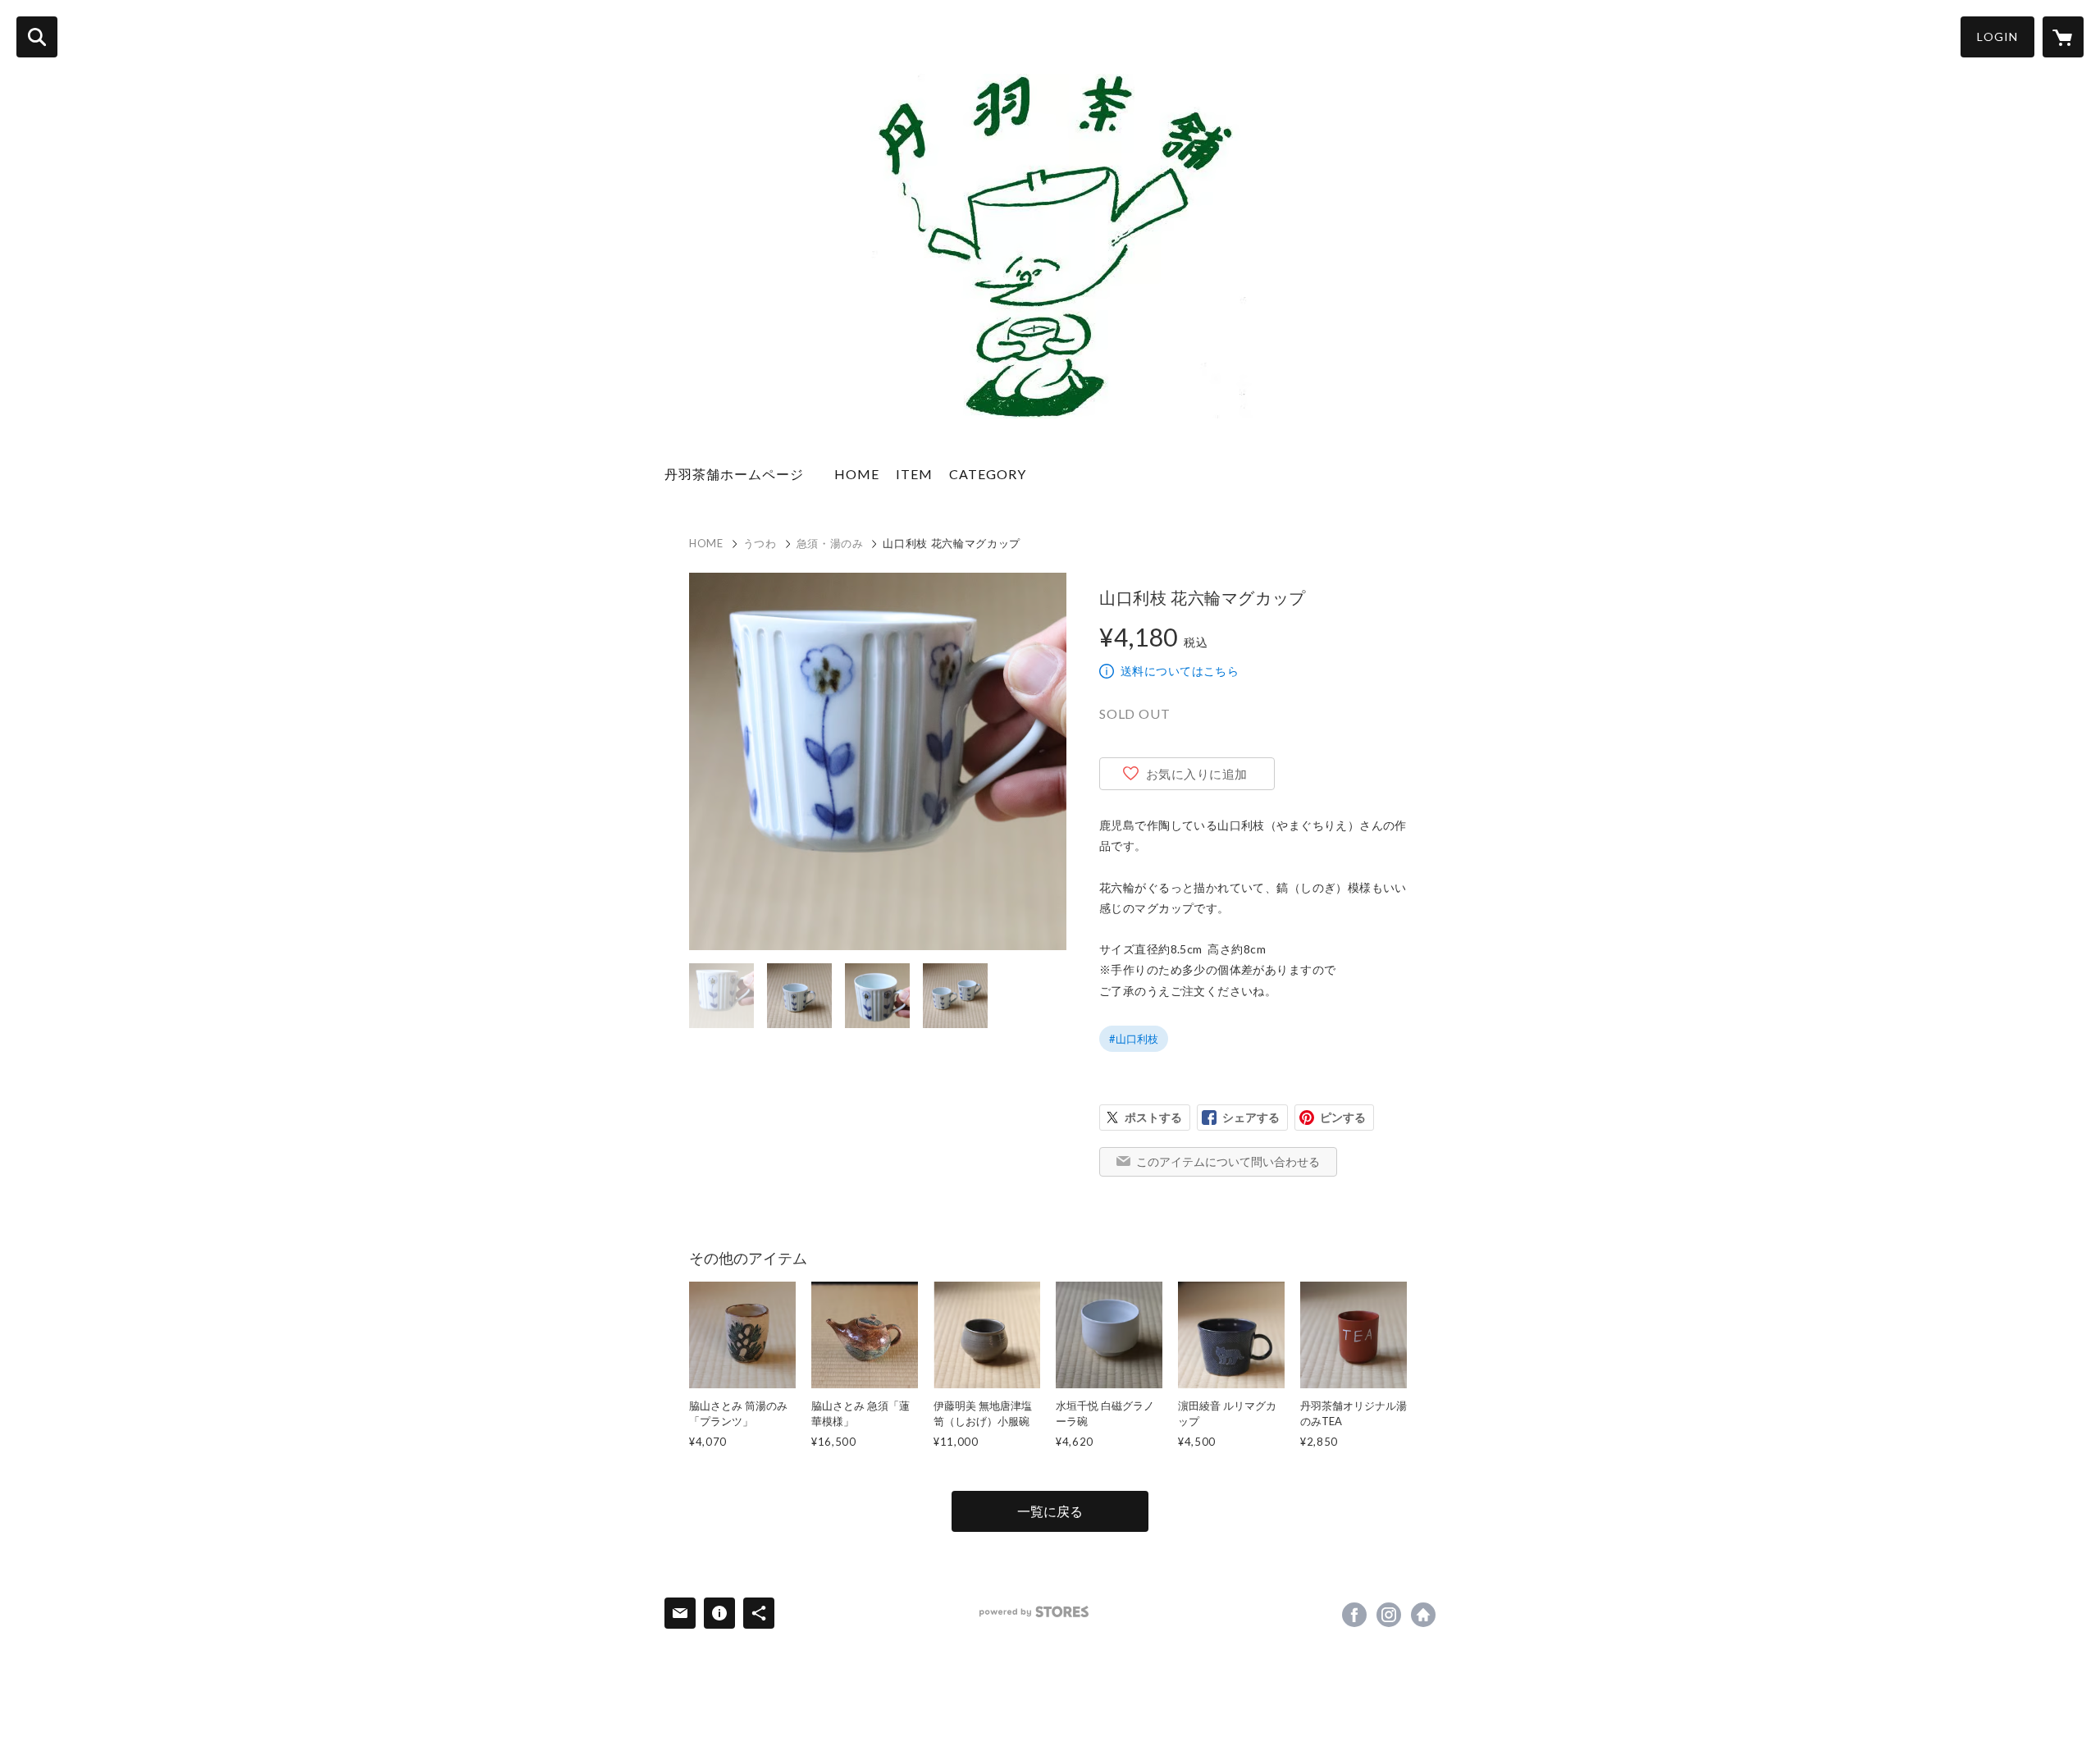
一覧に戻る (1050, 1511)
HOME (857, 474)
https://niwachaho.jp (1423, 1615)
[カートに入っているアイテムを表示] (2063, 37)
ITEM (914, 474)
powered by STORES (1034, 1612)
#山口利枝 (1134, 1039)
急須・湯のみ (830, 543)
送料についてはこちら (1180, 671)
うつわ (760, 543)
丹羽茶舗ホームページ (741, 474)
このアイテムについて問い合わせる (1228, 1161)
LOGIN (1997, 37)
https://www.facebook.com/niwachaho (1354, 1615)
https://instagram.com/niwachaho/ (1389, 1615)
